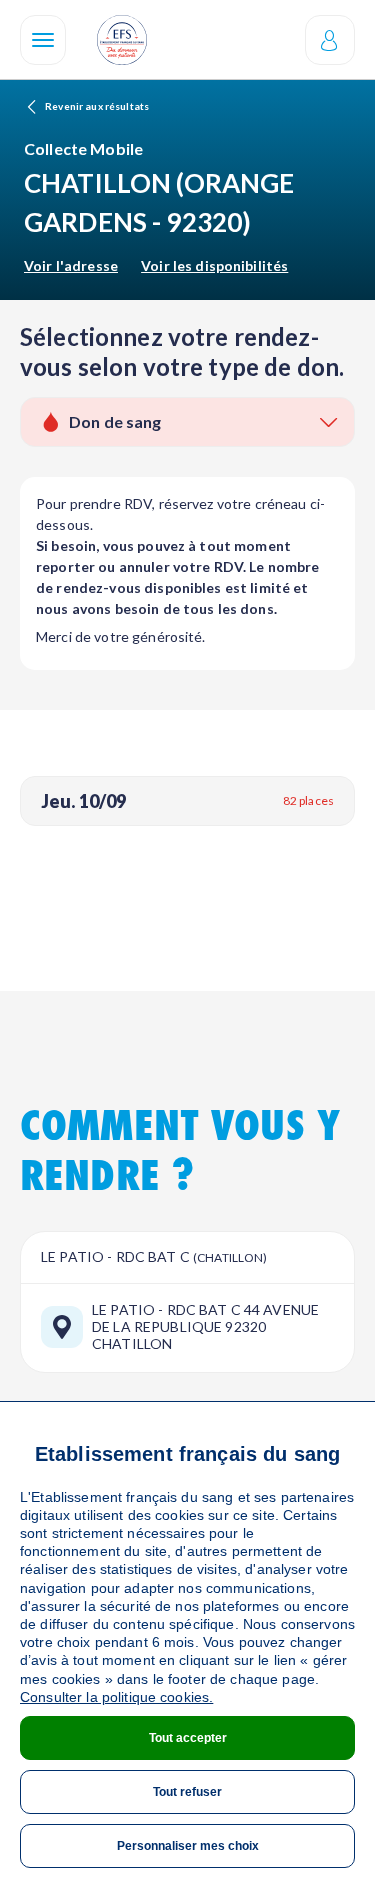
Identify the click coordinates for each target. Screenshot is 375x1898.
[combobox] (187, 422)
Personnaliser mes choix (188, 1846)
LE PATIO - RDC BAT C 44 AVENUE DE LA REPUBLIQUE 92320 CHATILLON (205, 1327)
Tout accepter (188, 1738)
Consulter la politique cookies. (116, 1697)
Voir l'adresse (71, 265)
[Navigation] (43, 40)
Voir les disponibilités (214, 265)
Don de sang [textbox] (115, 421)
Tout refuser (187, 1792)
